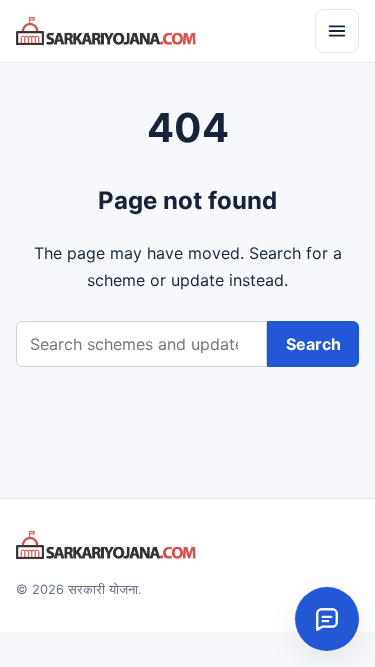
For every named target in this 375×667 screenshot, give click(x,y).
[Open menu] (337, 31)
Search (313, 344)
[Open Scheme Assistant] (327, 619)
